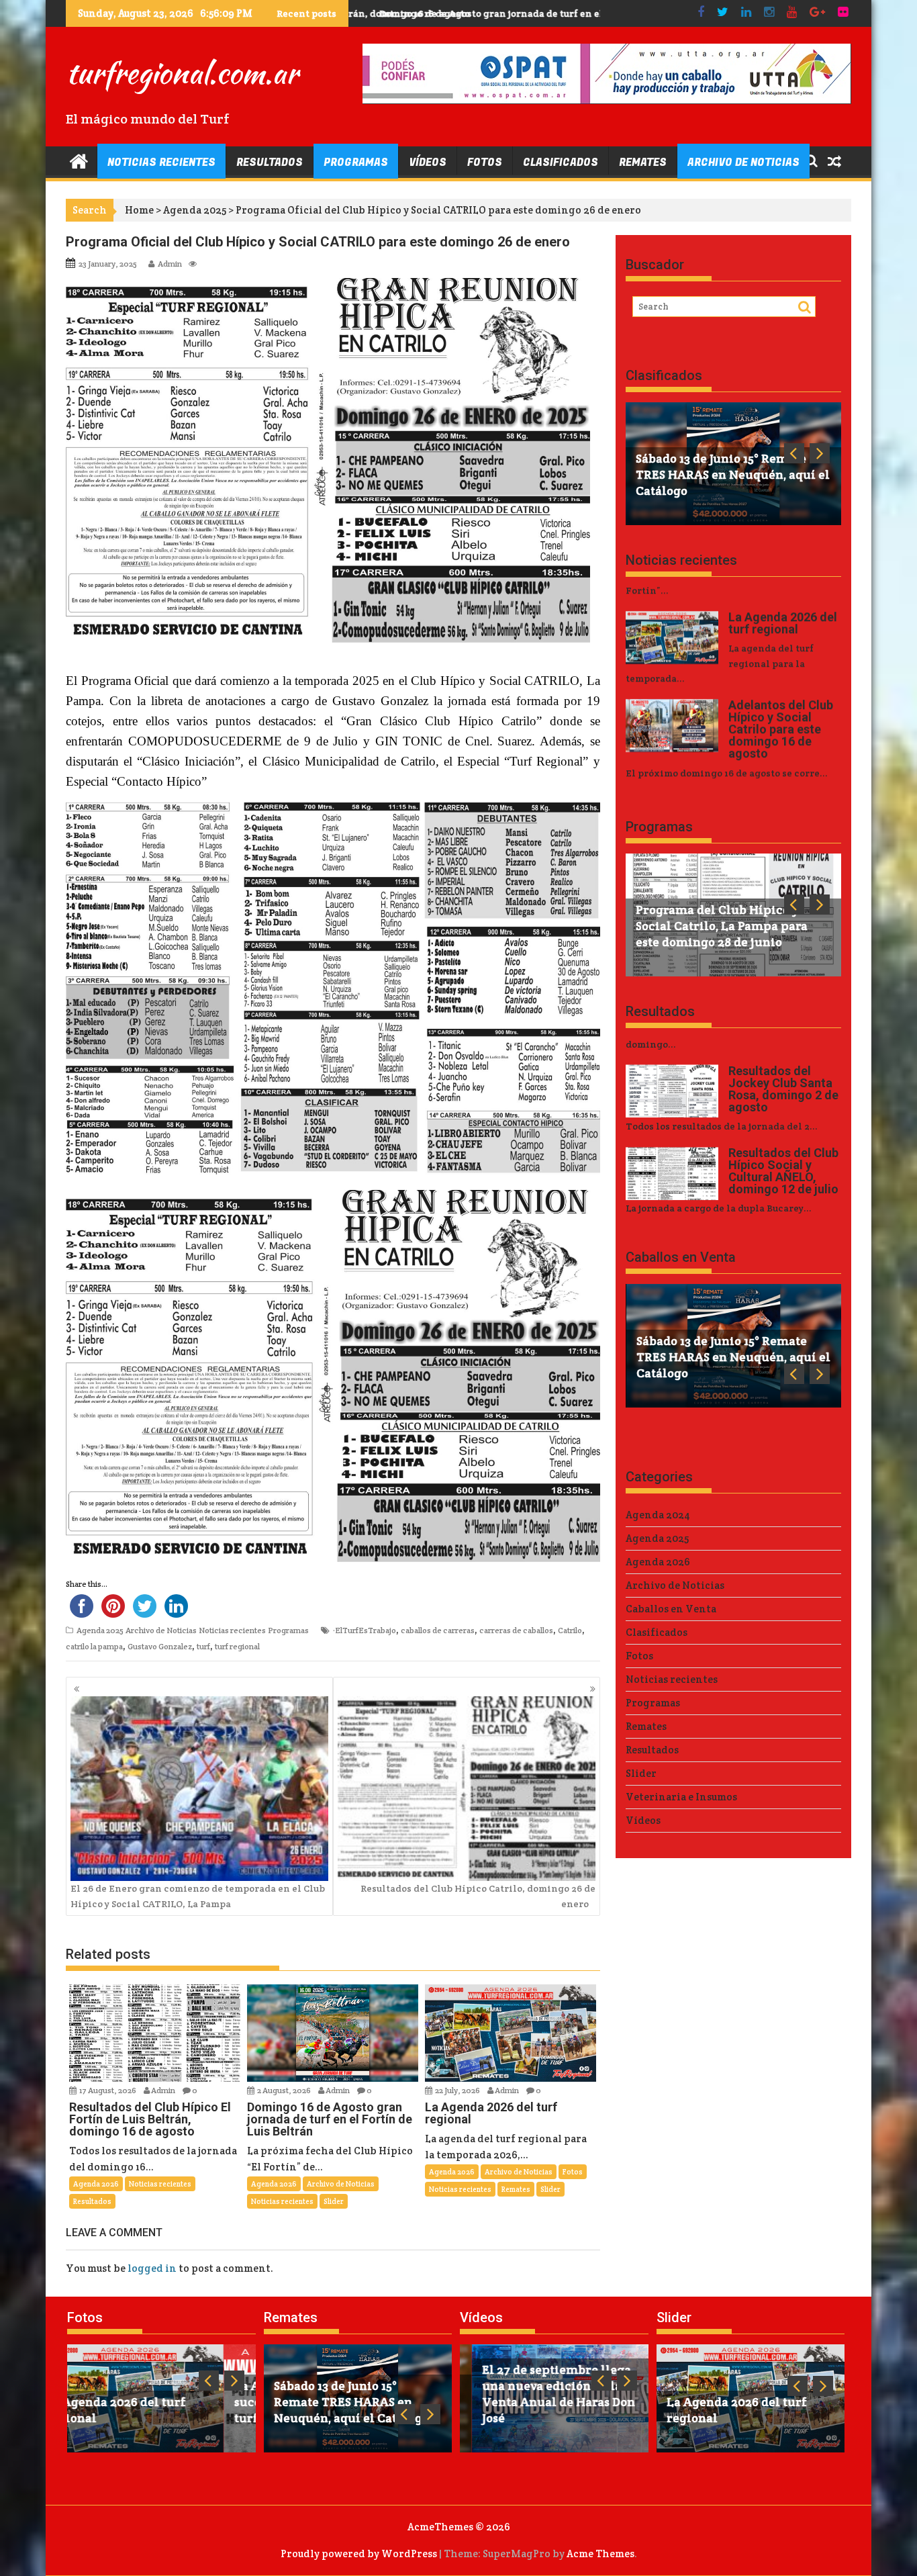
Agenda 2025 (195, 210)
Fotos (485, 163)
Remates (643, 163)
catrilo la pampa (94, 1646)
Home (139, 210)
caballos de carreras (438, 1630)
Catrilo (570, 1630)
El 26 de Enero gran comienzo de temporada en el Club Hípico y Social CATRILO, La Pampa (198, 1896)
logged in (152, 2268)
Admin (170, 264)
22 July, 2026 (458, 2090)
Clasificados (561, 163)
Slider (334, 2201)
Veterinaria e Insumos (681, 1797)
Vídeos (428, 163)
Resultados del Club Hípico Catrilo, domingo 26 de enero (478, 1896)
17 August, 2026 (108, 2090)
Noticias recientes (161, 163)
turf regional (237, 1646)
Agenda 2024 (658, 1515)
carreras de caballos (516, 1630)
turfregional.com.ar (182, 73)
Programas (356, 163)
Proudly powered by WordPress (359, 2554)
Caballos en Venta (681, 1257)
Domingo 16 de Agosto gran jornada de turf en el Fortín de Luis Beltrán (522, 13)
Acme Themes (600, 2554)
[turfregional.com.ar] (79, 160)
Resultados (270, 163)
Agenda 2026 (96, 2184)
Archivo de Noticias (743, 163)
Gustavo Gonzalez (160, 1646)
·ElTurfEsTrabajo (365, 1630)
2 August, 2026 (285, 2090)
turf (203, 1646)
